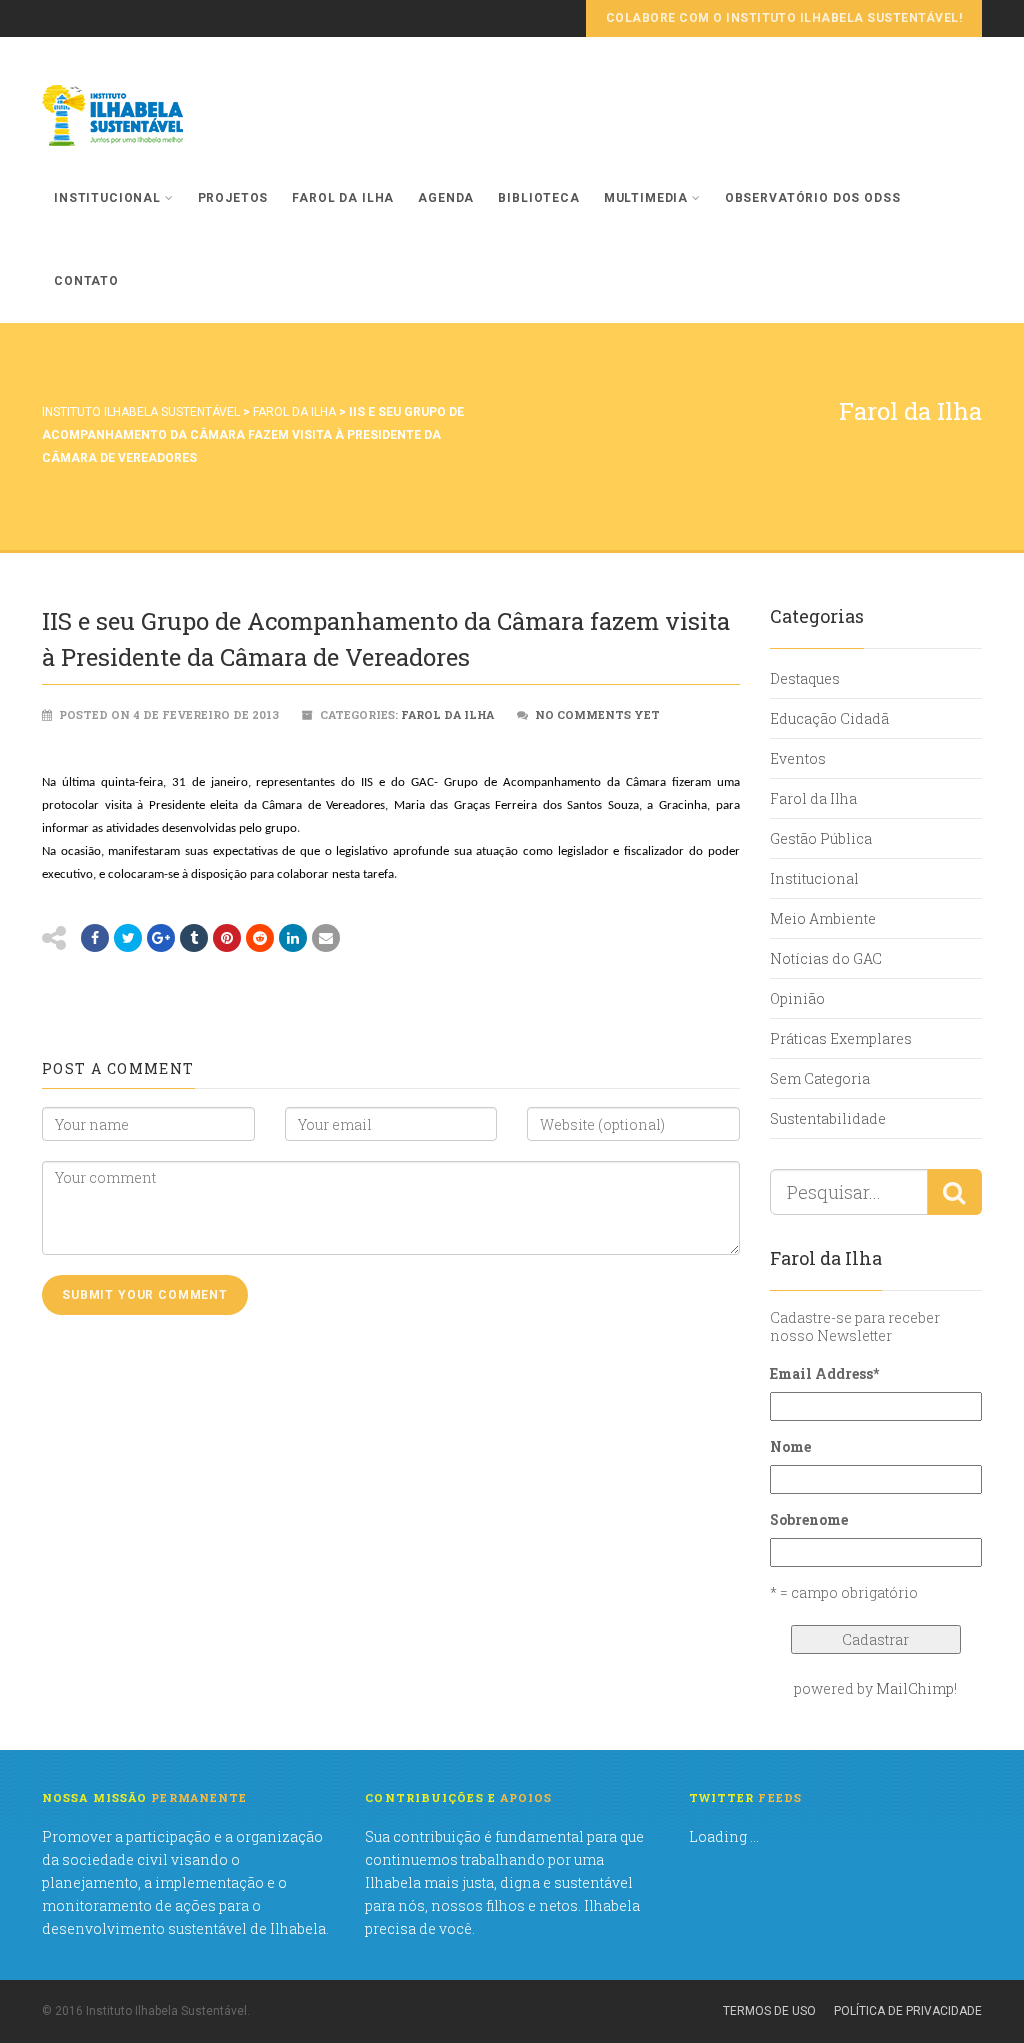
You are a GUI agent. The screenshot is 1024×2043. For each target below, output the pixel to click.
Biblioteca (538, 198)
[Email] (326, 938)
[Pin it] (227, 938)
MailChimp (915, 1688)
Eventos (798, 758)
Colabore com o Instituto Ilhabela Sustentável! (784, 18)
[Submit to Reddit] (260, 938)
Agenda (446, 198)
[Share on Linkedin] (293, 938)
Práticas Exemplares (841, 1038)
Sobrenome (809, 1519)
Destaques (805, 678)
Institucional (107, 198)
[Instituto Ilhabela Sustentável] (147, 115)
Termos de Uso (769, 2011)
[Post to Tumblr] (194, 938)
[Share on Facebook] (95, 938)
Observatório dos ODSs (813, 198)
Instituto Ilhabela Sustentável (141, 412)
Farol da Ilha (343, 198)
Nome (790, 1446)
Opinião (797, 998)
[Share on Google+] (161, 938)
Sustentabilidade (828, 1118)
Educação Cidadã (829, 718)
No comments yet (597, 714)
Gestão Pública (821, 838)
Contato (86, 281)
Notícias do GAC (826, 958)
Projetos (233, 198)
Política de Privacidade (908, 2011)
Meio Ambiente (823, 918)
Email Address (824, 1373)
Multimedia (646, 198)
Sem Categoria (820, 1078)
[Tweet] (128, 938)
